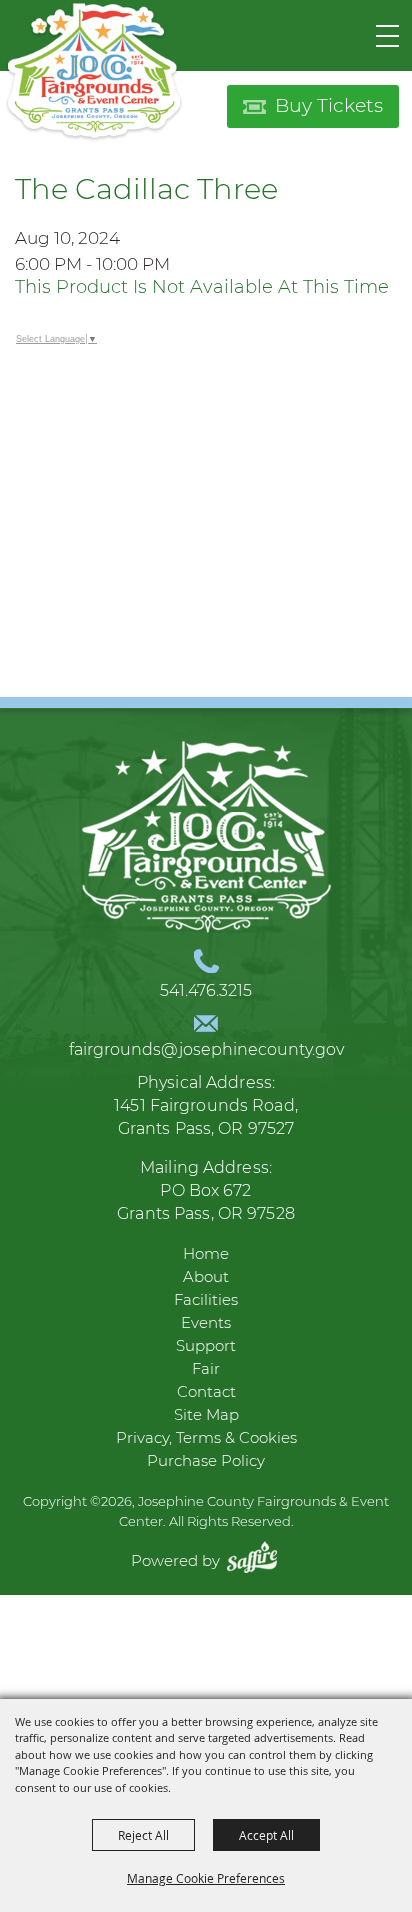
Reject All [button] (143, 1835)
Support (206, 1345)
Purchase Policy (206, 1460)
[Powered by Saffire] (257, 1560)
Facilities (206, 1299)
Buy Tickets (329, 105)
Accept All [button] (266, 1835)
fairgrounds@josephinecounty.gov (206, 1049)
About (206, 1276)
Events (206, 1322)
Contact (206, 1391)
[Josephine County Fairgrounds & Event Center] (94, 72)
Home (206, 1253)
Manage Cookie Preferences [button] (206, 1878)
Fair (206, 1368)
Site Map (206, 1414)
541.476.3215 (206, 990)
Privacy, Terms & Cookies (206, 1437)
